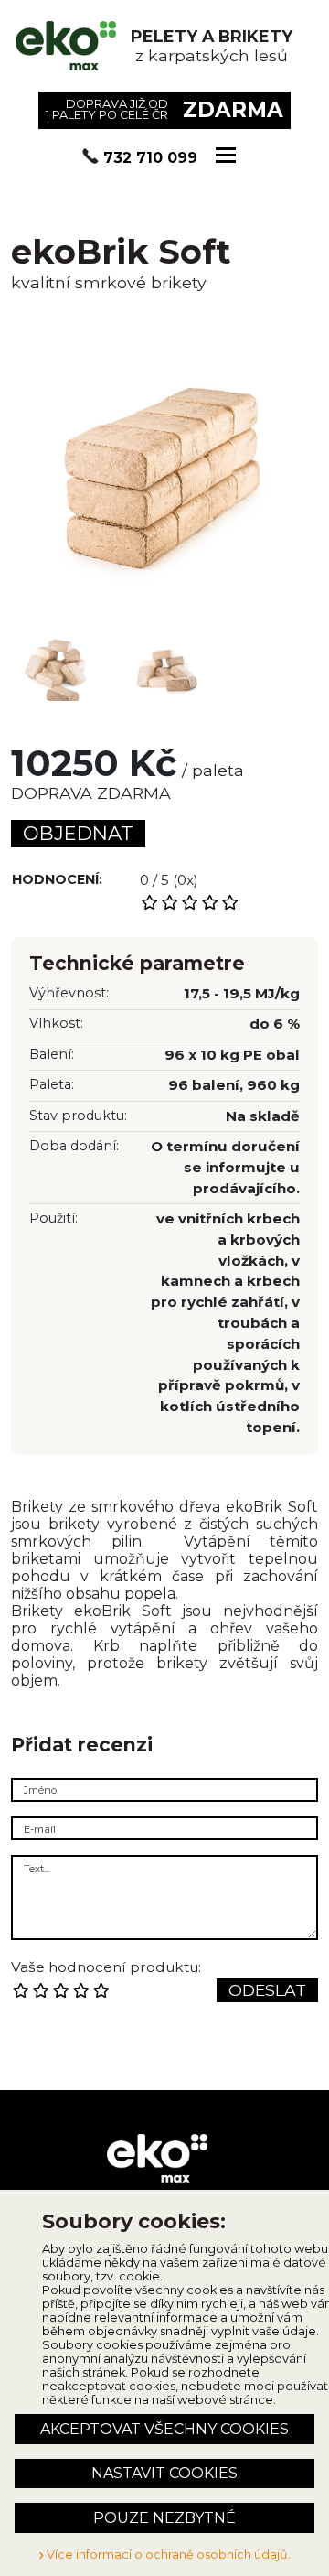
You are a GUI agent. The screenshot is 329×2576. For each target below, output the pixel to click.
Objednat (78, 833)
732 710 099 (150, 158)
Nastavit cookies (164, 2473)
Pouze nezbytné (164, 2518)
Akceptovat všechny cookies (164, 2429)
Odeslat (267, 1990)
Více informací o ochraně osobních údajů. (167, 2554)
